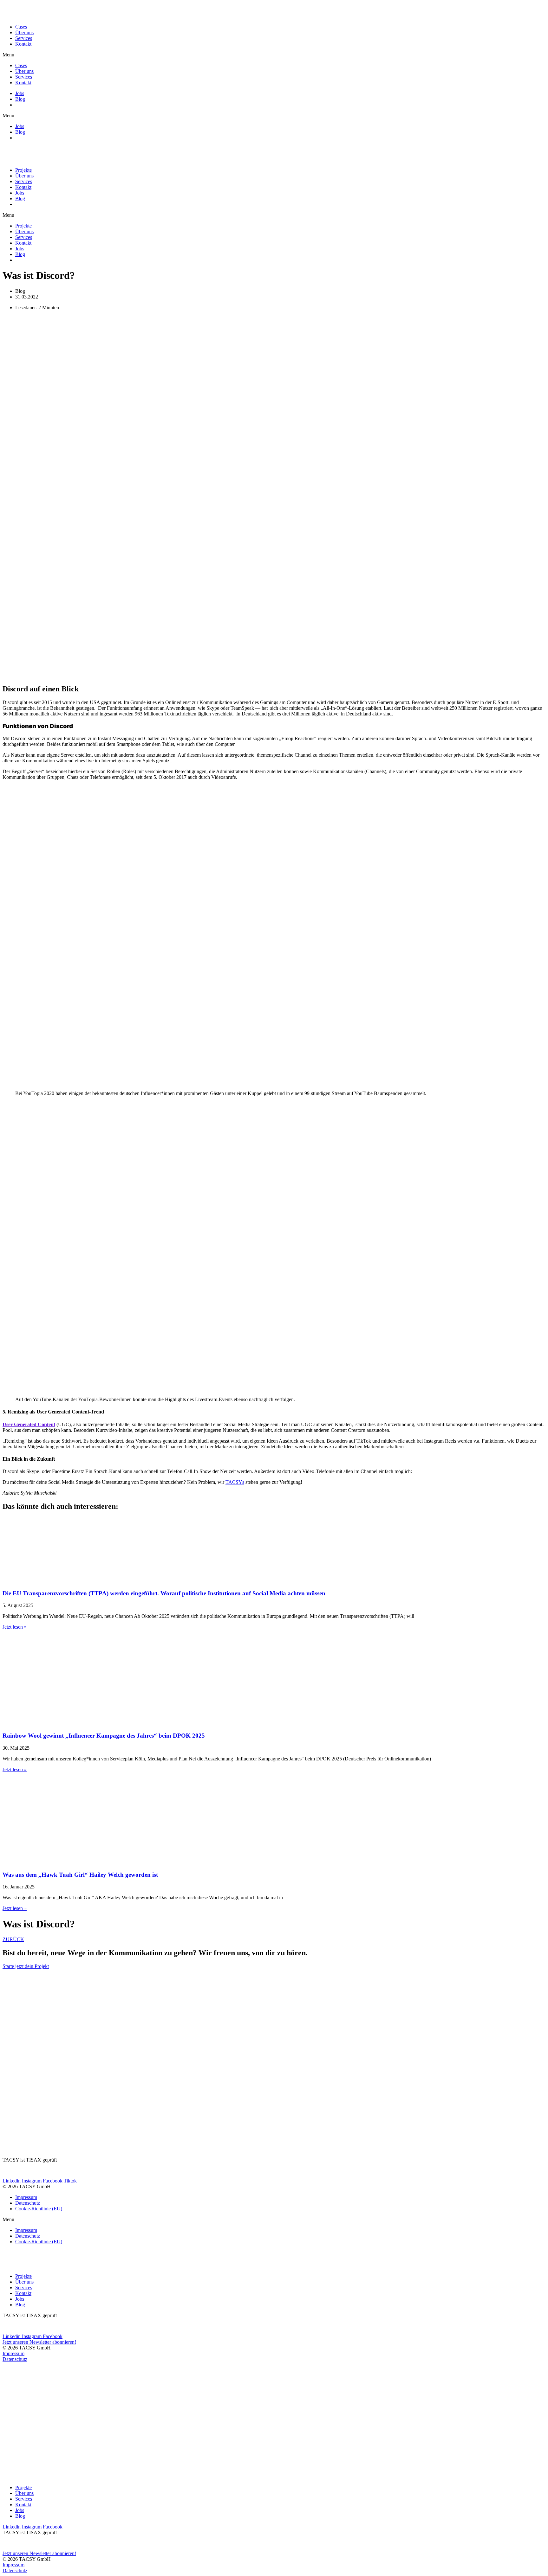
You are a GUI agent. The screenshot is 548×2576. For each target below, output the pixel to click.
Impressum (26, 2197)
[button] (274, 55)
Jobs (20, 93)
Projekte (23, 170)
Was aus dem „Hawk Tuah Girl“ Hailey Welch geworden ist (80, 1875)
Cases (21, 27)
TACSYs (235, 1482)
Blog (20, 99)
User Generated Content (29, 1424)
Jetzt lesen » (15, 1627)
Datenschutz (28, 2203)
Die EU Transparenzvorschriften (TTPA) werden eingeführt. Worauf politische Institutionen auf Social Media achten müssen (164, 1593)
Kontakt (23, 44)
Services (24, 38)
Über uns (24, 32)
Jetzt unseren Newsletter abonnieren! (39, 2342)
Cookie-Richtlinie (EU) (39, 2209)
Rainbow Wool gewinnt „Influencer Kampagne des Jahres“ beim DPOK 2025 (104, 1736)
